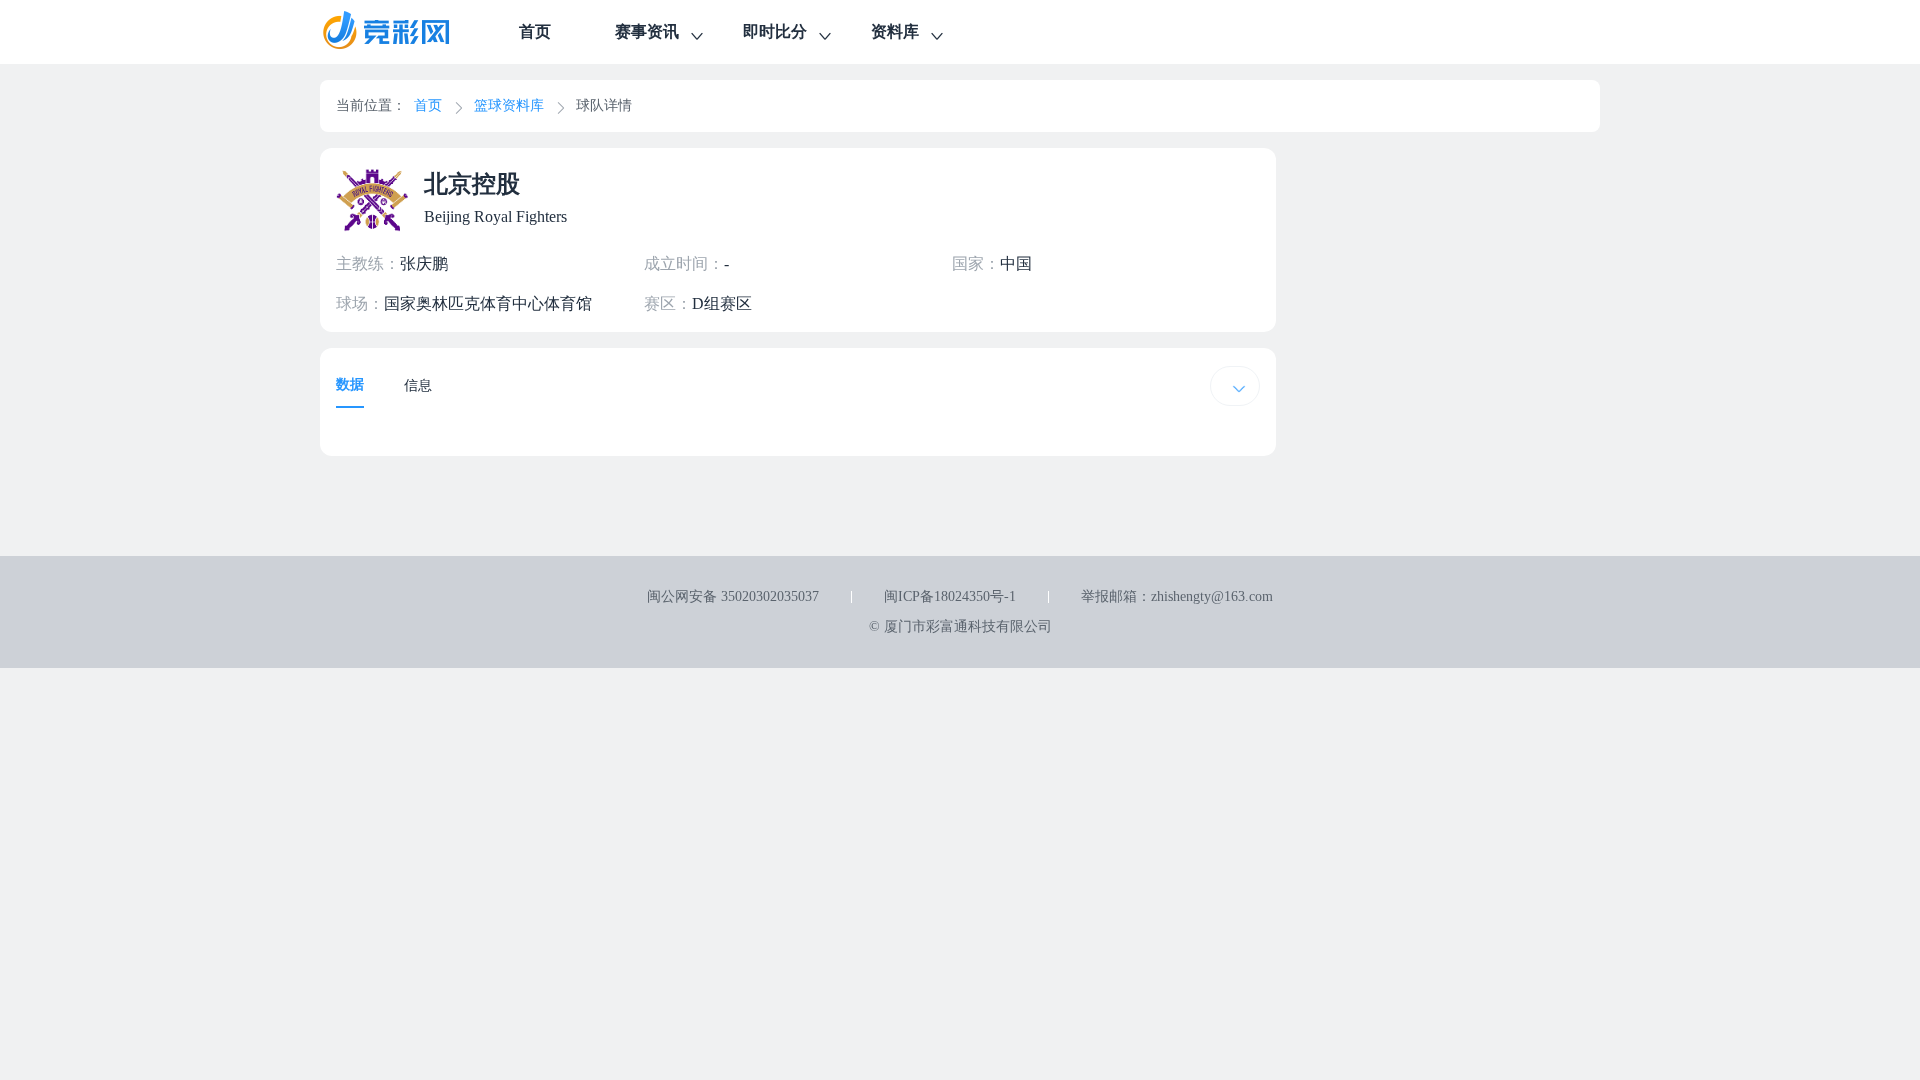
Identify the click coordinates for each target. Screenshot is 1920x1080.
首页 (535, 31)
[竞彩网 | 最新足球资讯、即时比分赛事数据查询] (403, 32)
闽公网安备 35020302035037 (733, 596)
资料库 (895, 31)
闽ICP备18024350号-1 (950, 596)
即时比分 (775, 31)
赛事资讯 (647, 31)
